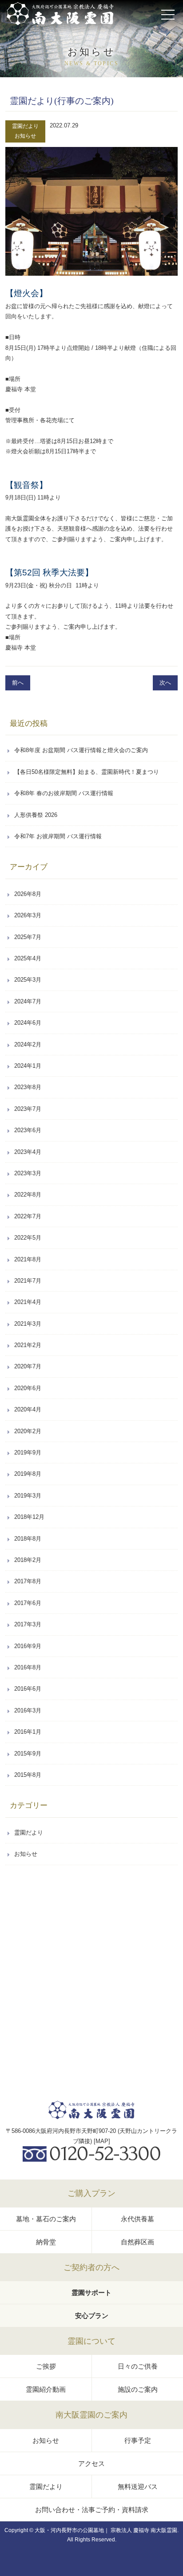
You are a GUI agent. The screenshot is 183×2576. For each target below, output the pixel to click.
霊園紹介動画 (46, 2389)
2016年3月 (28, 1710)
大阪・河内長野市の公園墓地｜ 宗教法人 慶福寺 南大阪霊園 (106, 2530)
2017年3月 (28, 1624)
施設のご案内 (138, 2389)
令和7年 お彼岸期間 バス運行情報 (58, 836)
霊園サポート (91, 2293)
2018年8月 (28, 1539)
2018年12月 (29, 1517)
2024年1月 (28, 1066)
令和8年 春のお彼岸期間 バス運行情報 (64, 793)
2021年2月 (28, 1345)
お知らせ (25, 136)
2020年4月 (28, 1409)
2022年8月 (28, 1195)
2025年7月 (28, 937)
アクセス (91, 2463)
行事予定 (138, 2440)
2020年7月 (28, 1366)
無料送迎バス (138, 2487)
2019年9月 (28, 1452)
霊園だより (25, 126)
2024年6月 (28, 1023)
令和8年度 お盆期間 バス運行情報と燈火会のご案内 (81, 750)
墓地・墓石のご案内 (46, 2219)
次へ (165, 683)
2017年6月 (28, 1603)
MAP (102, 2141)
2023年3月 (28, 1173)
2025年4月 (28, 958)
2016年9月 (28, 1646)
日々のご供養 (138, 2366)
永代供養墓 (137, 2219)
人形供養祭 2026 (36, 815)
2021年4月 (28, 1302)
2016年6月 (28, 1689)
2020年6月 (28, 1388)
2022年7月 (28, 1216)
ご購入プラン (91, 2193)
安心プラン (92, 2316)
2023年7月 (28, 1109)
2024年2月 (28, 1044)
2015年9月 (28, 1754)
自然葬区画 (137, 2242)
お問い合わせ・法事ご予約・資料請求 (92, 2510)
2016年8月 (28, 1667)
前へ (18, 683)
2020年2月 (28, 1431)
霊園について (91, 2341)
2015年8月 (28, 1775)
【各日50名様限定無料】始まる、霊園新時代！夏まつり (87, 772)
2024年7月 (28, 1001)
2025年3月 (28, 980)
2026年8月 (28, 894)
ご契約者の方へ (91, 2267)
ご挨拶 (46, 2366)
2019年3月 (28, 1496)
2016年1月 (28, 1732)
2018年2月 (28, 1560)
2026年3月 (28, 915)
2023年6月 (28, 1130)
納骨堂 (46, 2242)
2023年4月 (28, 1152)
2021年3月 (28, 1324)
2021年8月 (28, 1259)
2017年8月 (28, 1581)
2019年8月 (28, 1474)
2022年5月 (28, 1238)
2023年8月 (28, 1087)
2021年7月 (28, 1281)
